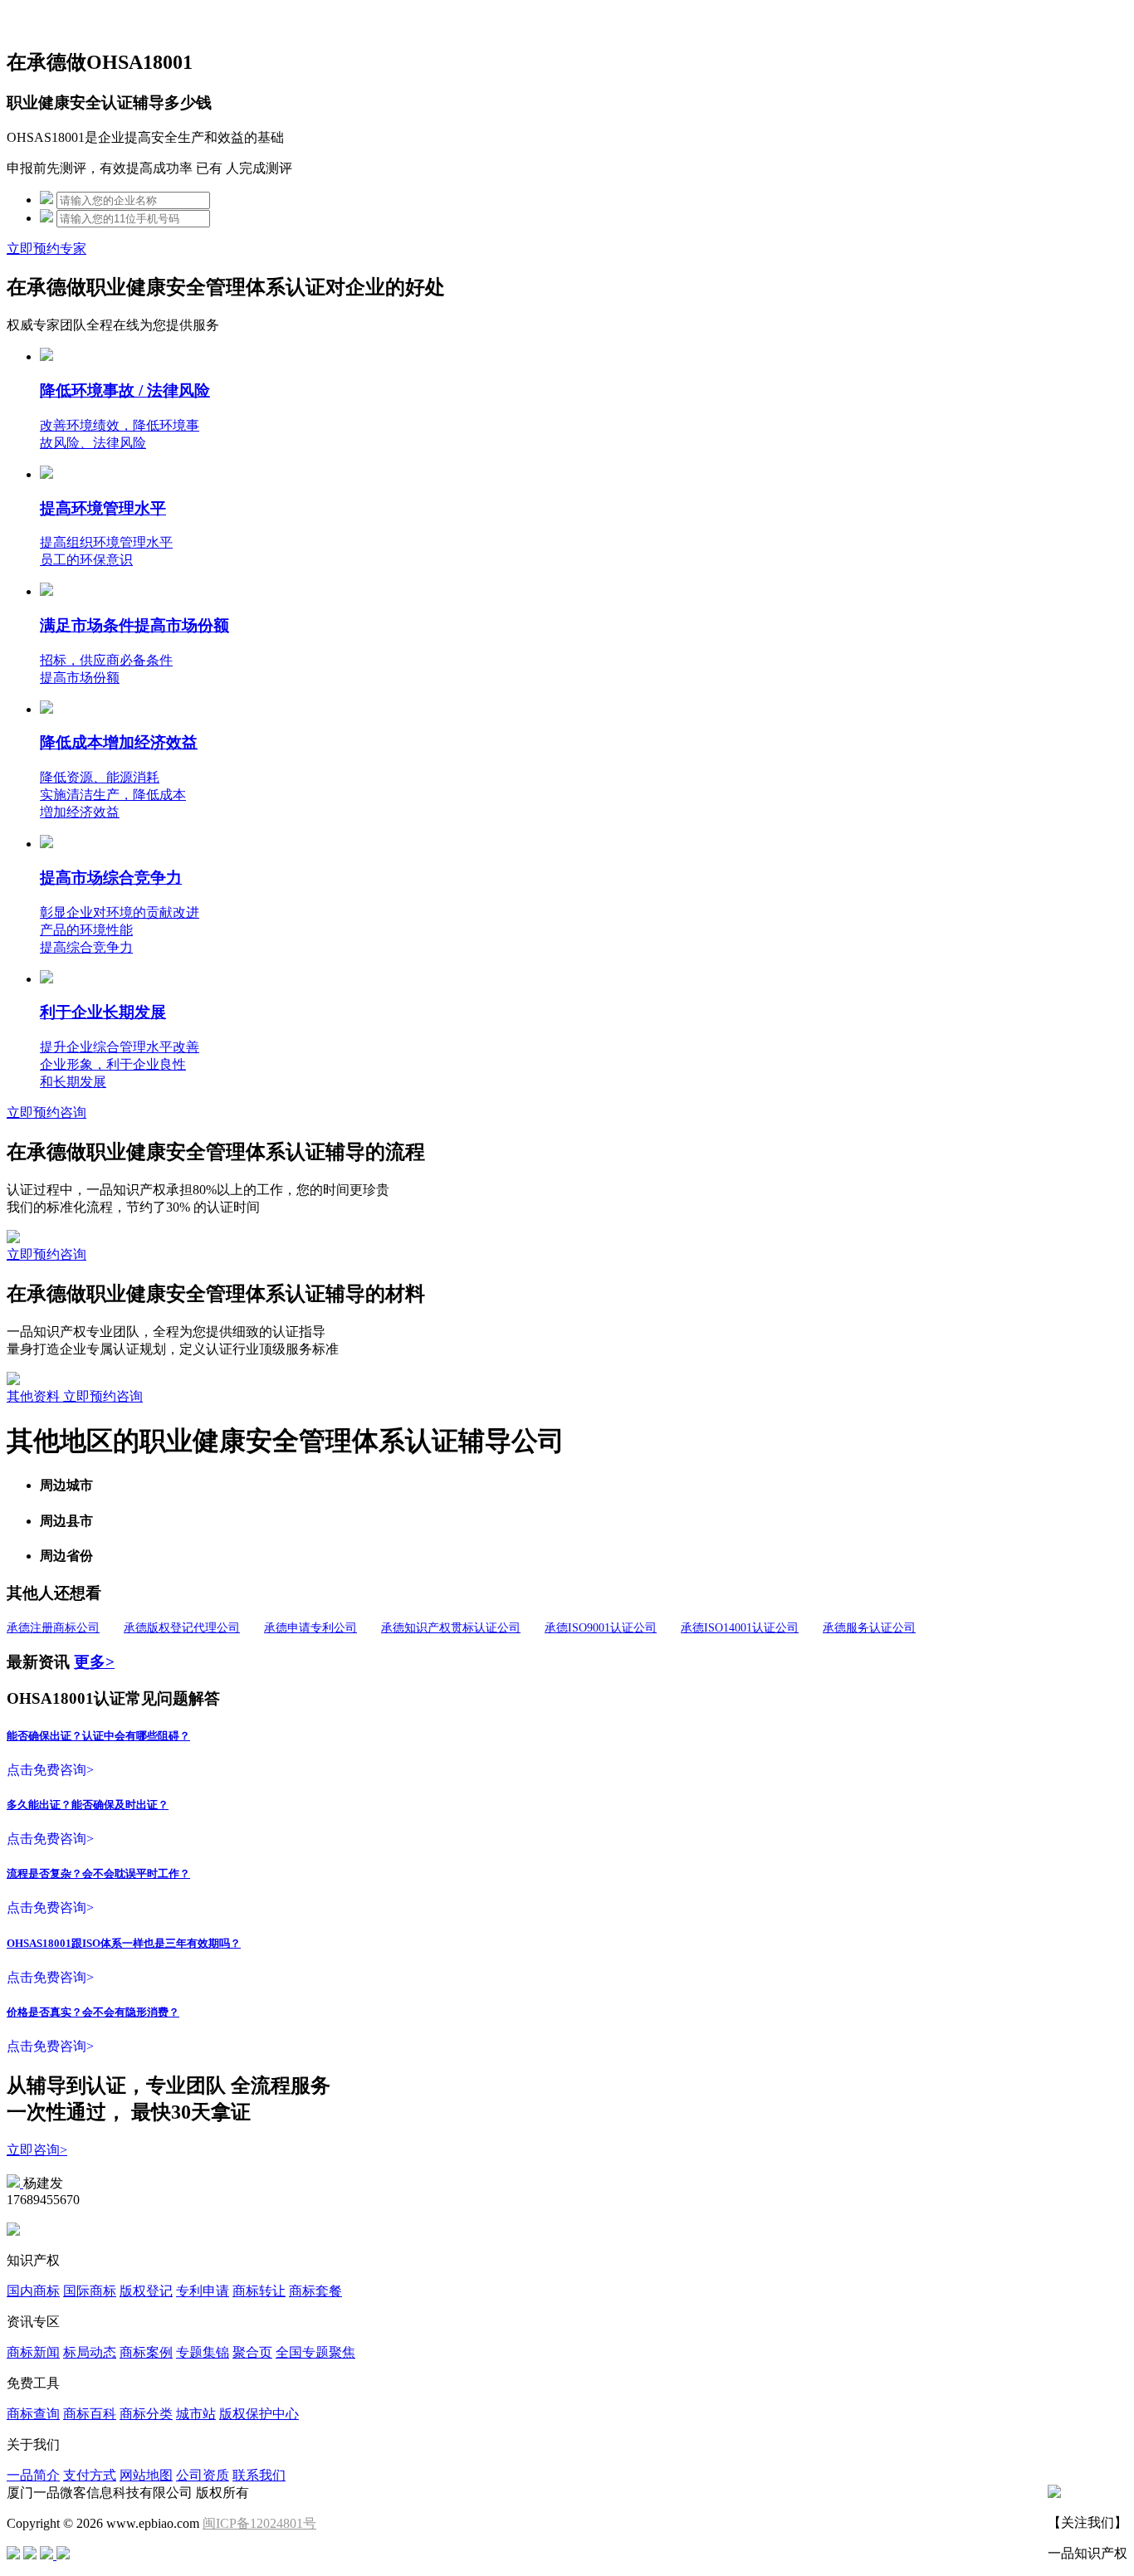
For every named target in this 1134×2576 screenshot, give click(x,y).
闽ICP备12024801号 (259, 2523)
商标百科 (90, 2414)
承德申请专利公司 (310, 1628)
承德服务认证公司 (869, 1628)
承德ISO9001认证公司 (601, 1628)
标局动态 (90, 2352)
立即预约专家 (46, 249)
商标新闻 (33, 2352)
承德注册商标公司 (53, 1628)
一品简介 (33, 2475)
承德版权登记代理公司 (182, 1628)
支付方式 (90, 2475)
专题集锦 (203, 2352)
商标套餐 (315, 2291)
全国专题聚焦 (315, 2352)
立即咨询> (37, 2150)
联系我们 (259, 2475)
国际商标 (90, 2291)
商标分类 (146, 2414)
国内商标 (33, 2291)
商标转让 (259, 2291)
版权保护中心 (259, 2414)
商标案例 (146, 2352)
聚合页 (252, 2352)
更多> (94, 1662)
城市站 (196, 2414)
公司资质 (203, 2475)
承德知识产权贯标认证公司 (451, 1628)
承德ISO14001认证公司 (740, 1628)
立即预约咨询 (46, 1112)
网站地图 (146, 2475)
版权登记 (146, 2291)
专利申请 (203, 2291)
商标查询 (33, 2414)
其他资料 (35, 1396)
